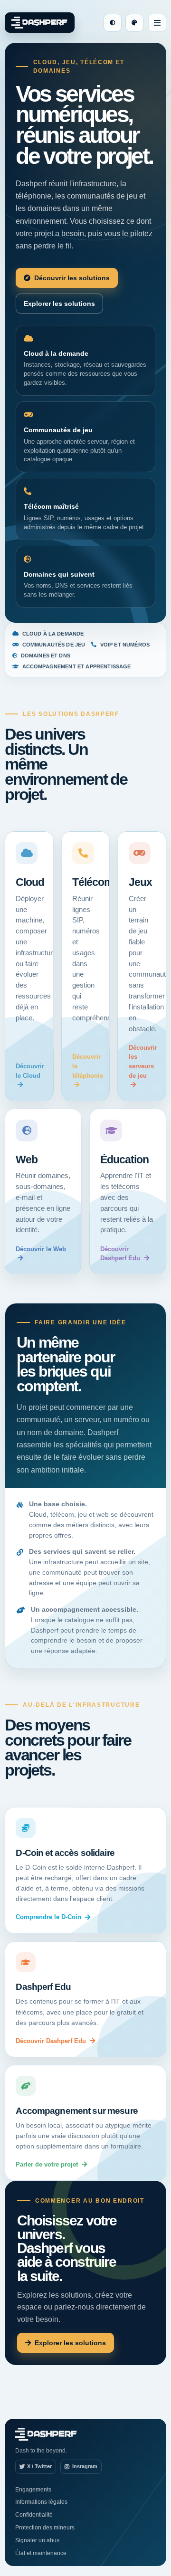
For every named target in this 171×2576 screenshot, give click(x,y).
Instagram (85, 2466)
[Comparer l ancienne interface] (113, 23)
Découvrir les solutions (72, 278)
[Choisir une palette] (134, 23)
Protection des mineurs (45, 2528)
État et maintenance (41, 2553)
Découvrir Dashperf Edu (51, 2041)
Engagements (33, 2490)
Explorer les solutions (59, 304)
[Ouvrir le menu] (157, 23)
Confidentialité (34, 2515)
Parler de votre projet (47, 2164)
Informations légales (41, 2502)
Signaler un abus (37, 2540)
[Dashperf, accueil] (40, 23)
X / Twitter (39, 2466)
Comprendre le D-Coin (48, 1917)
